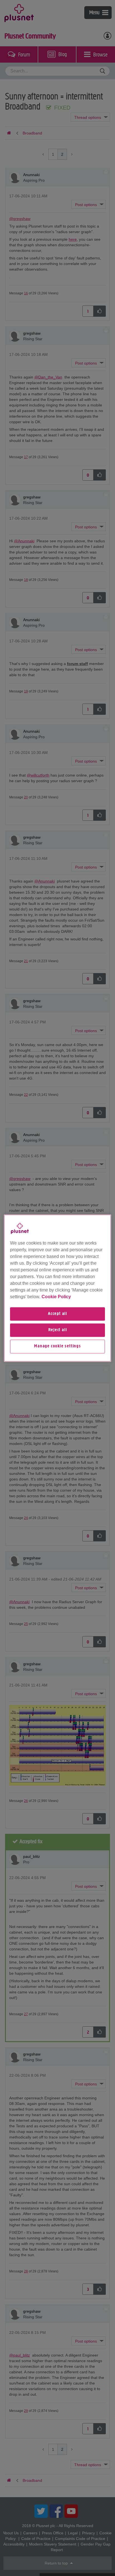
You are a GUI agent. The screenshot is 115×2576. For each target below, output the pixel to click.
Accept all (57, 1314)
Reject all (58, 1330)
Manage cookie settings (57, 1347)
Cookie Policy (56, 1297)
